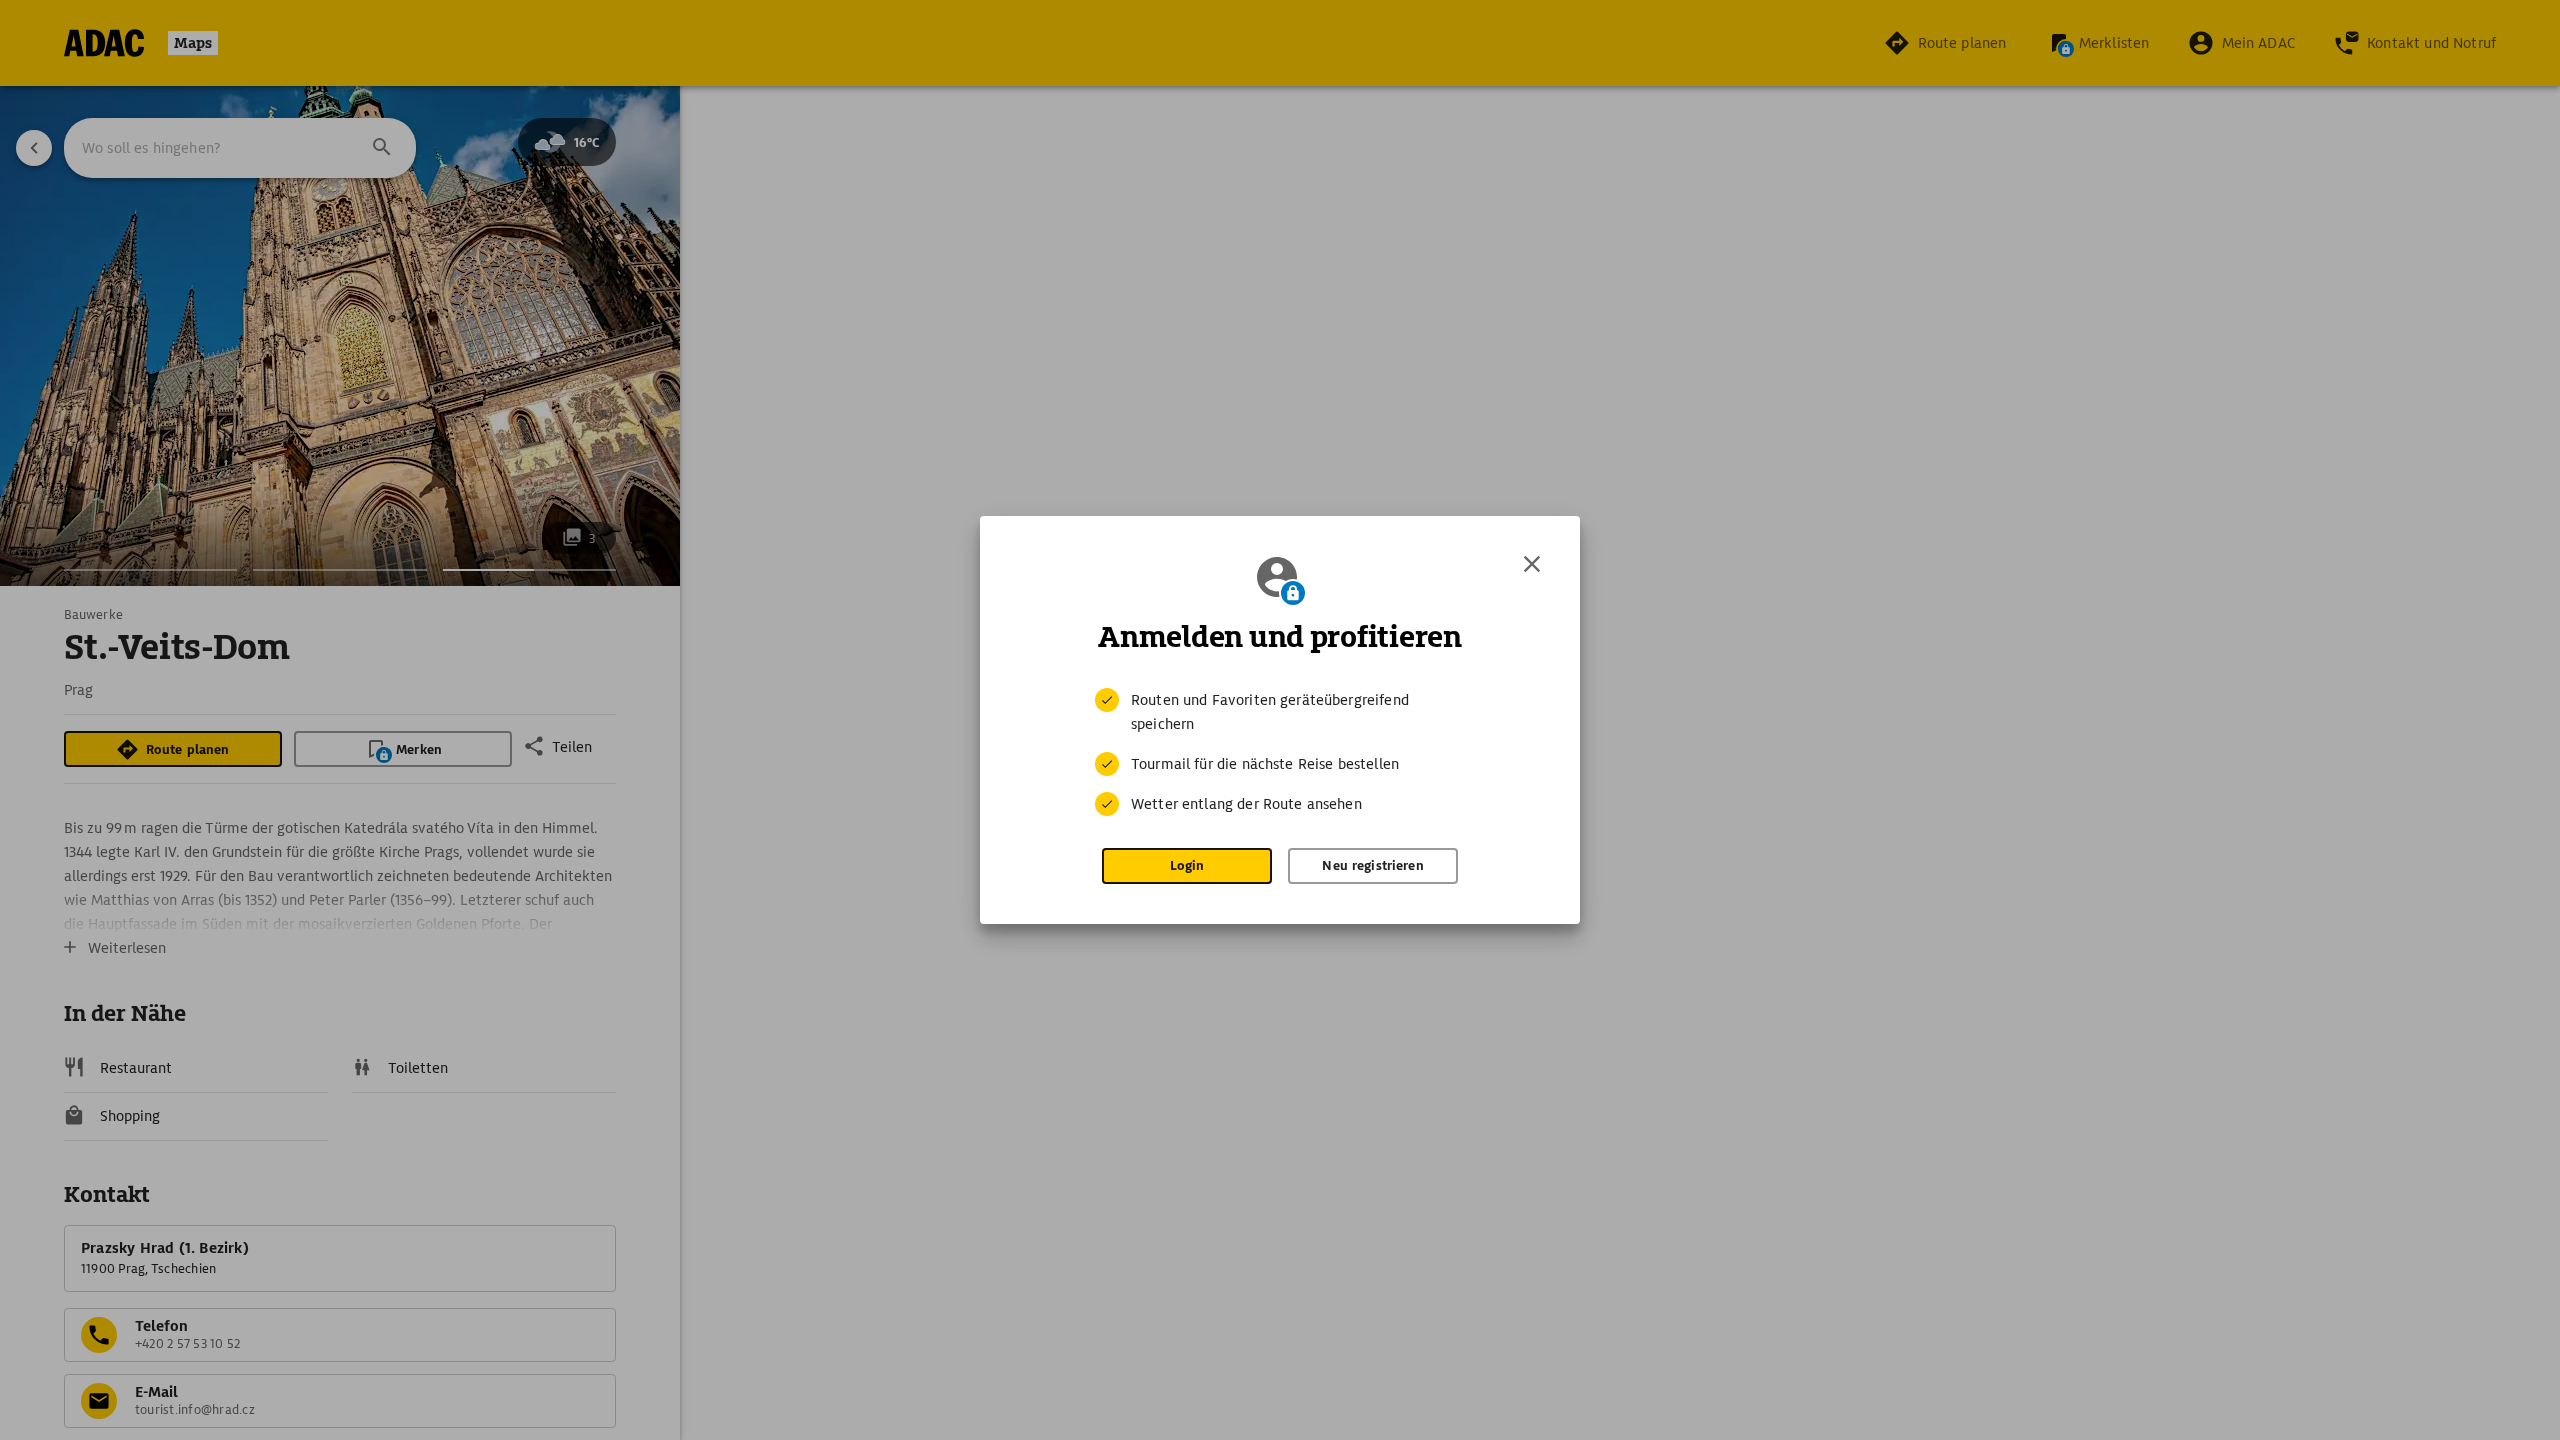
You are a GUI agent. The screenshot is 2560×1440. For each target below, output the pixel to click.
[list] (1280, 752)
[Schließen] (1532, 564)
